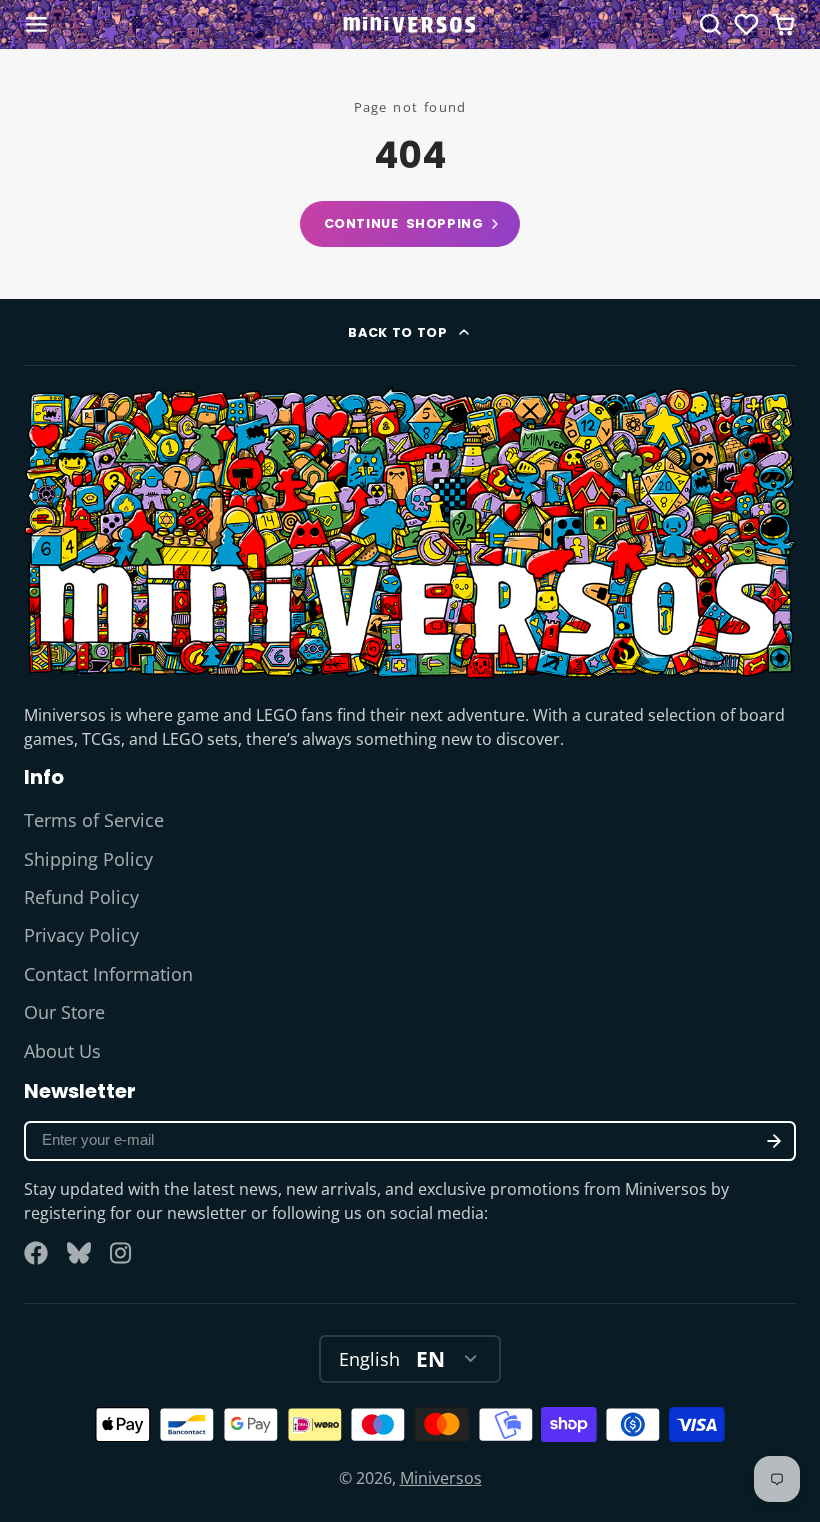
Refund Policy (81, 897)
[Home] (410, 24)
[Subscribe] (774, 1141)
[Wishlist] (746, 24)
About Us (62, 1051)
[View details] (410, 532)
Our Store (64, 1012)
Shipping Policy (88, 859)
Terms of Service (94, 820)
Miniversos (441, 1478)
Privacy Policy (81, 935)
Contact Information (108, 974)
